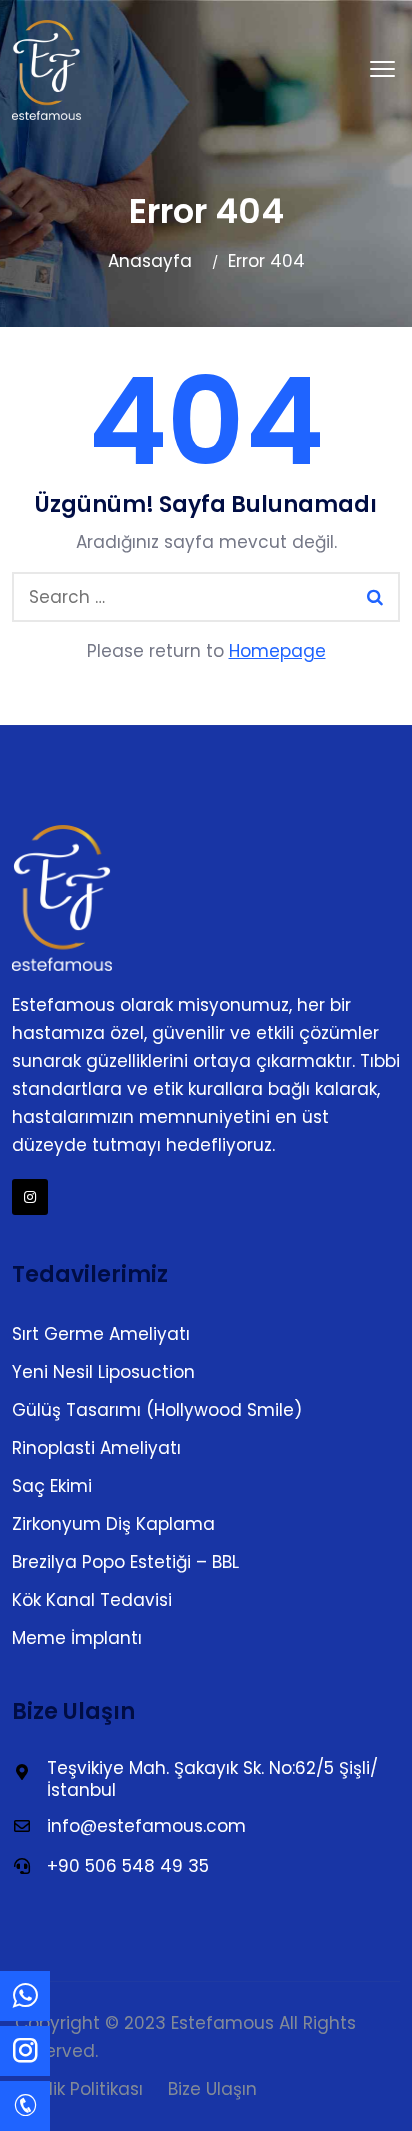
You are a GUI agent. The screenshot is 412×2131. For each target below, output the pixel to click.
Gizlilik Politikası (79, 2089)
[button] (382, 70)
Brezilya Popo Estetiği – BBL (125, 1562)
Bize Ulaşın (212, 2089)
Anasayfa (150, 261)
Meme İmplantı (77, 1638)
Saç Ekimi (52, 1486)
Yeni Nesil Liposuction (103, 1372)
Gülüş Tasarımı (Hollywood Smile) (157, 1410)
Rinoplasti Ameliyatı (96, 1448)
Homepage (277, 651)
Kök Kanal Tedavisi (92, 1600)
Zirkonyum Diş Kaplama (113, 1524)
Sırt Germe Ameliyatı (101, 1334)
